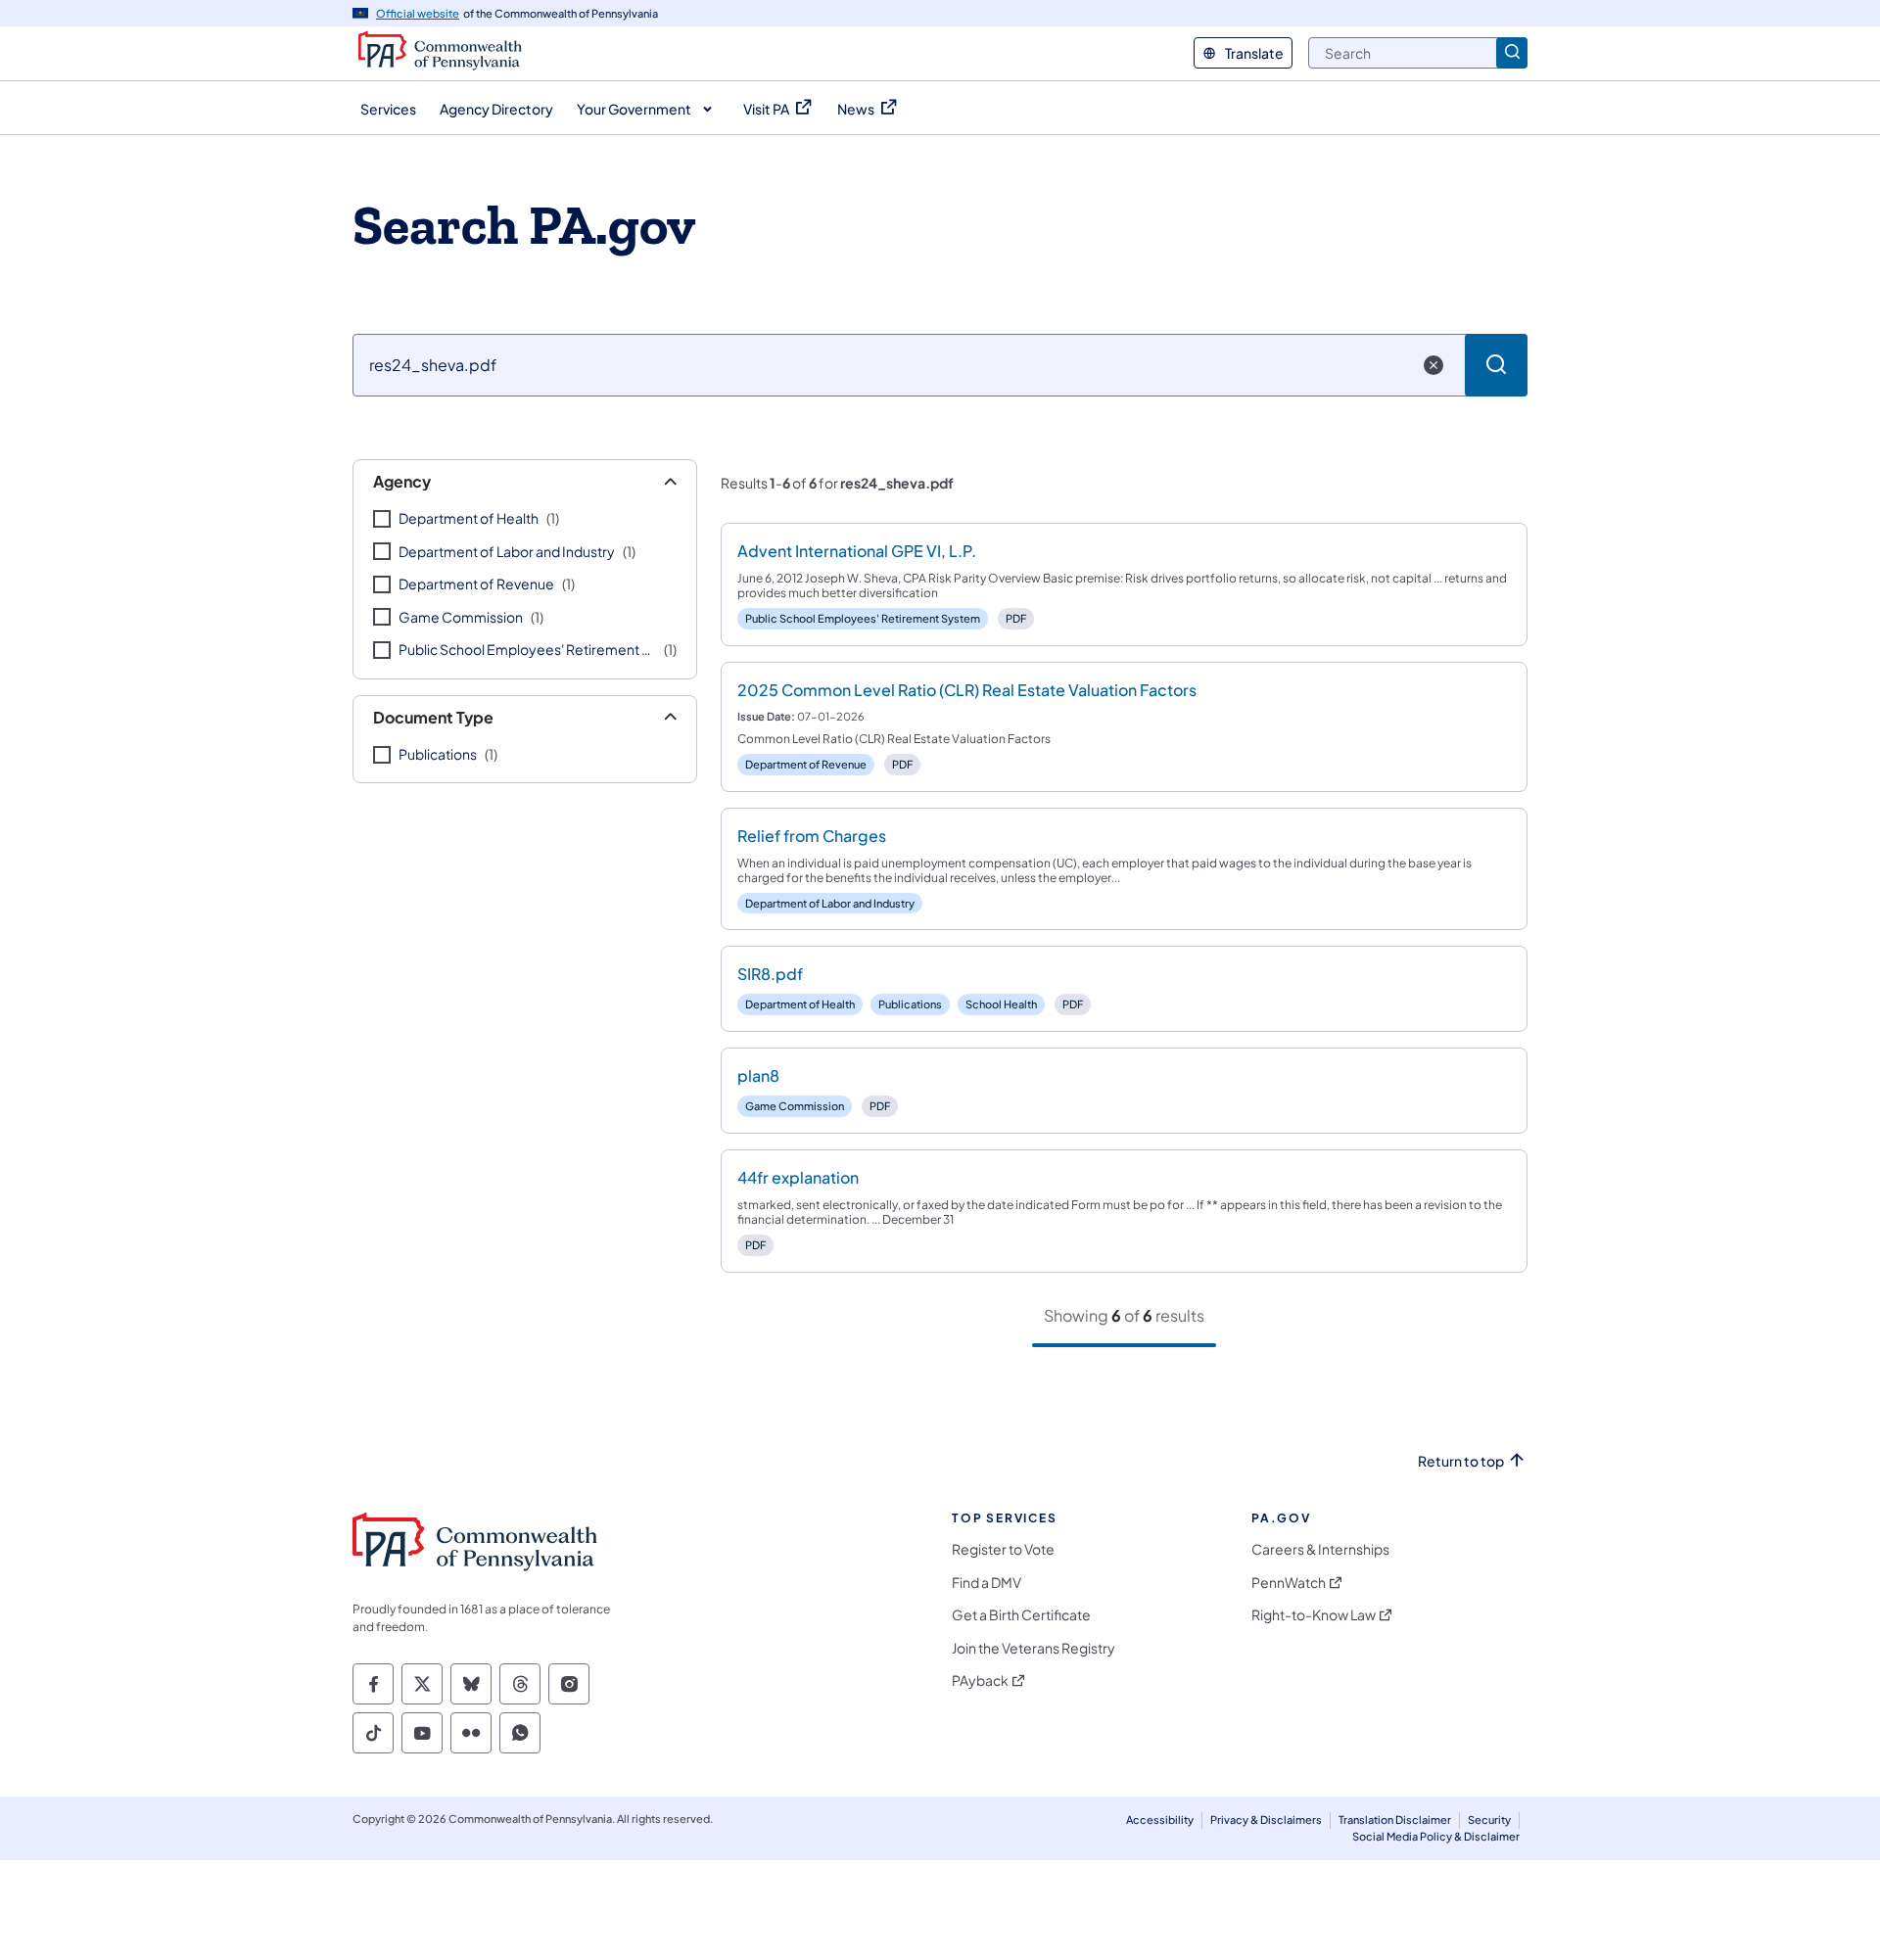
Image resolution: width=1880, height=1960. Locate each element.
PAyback (980, 1680)
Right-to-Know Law (1314, 1615)
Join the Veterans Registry (1034, 1648)
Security (1489, 1820)
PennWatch (1289, 1583)
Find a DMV (987, 1583)
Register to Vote (1003, 1549)
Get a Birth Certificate (1021, 1615)
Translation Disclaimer (1395, 1820)
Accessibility (1160, 1820)
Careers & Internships (1320, 1549)
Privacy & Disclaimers (1266, 1820)
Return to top (1461, 1461)
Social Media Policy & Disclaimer (1436, 1836)
